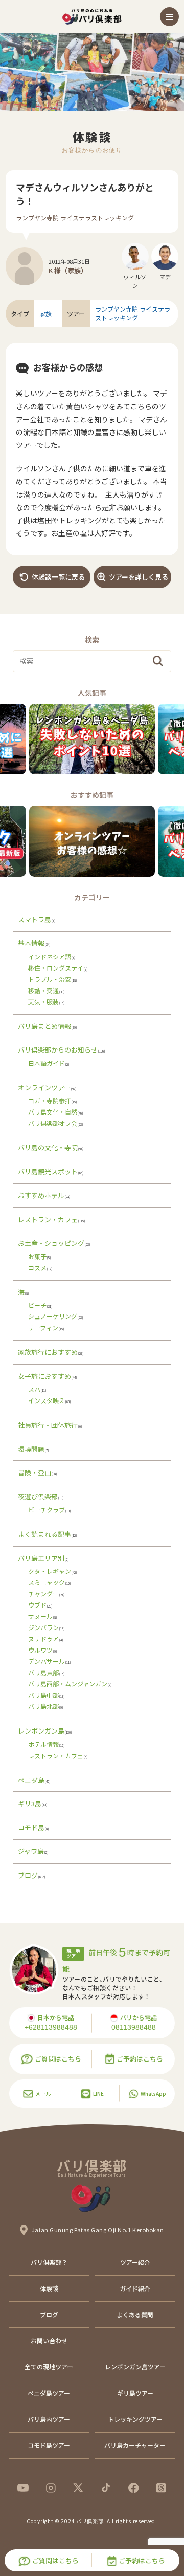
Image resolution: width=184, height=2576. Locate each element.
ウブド (37, 1605)
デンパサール (47, 1661)
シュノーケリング (53, 1316)
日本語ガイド (47, 1063)
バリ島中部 (43, 1695)
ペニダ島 (31, 1780)
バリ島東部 (43, 1672)
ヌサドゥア (43, 1639)
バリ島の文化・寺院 (48, 1148)
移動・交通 (43, 990)
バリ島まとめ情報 (44, 1026)
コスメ (37, 1268)
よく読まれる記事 (44, 1534)
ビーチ (37, 1305)
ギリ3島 (30, 1804)
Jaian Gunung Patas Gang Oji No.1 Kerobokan (98, 2230)
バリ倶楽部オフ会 (53, 1123)
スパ (34, 1389)
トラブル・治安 (50, 979)
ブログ (28, 1875)
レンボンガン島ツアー (135, 2367)
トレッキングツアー (135, 2419)
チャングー (43, 1593)
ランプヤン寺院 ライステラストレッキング (75, 218)
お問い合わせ (49, 2341)
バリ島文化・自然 (53, 1112)
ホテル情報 (43, 1744)
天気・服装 (43, 1002)
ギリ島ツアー (135, 2393)
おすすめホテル (41, 1195)
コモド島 (31, 1828)
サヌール (40, 1616)
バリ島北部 (43, 1706)
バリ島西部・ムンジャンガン (68, 1684)
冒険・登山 (34, 1472)
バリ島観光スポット (48, 1172)
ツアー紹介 (135, 2262)
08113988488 (134, 2027)
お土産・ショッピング (51, 1243)
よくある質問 (135, 2314)
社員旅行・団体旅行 (48, 1425)
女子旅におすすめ (44, 1376)
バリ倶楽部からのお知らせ (58, 1050)
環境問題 (31, 1449)
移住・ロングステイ (56, 968)
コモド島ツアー (49, 2445)
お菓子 (37, 1256)
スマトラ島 (34, 920)
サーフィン (43, 1327)
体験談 (49, 2288)
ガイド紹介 (135, 2288)
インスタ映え (47, 1400)
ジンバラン (43, 1627)
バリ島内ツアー (49, 2419)
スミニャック (47, 1582)
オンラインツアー (44, 1088)
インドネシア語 (50, 956)
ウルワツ (40, 1650)
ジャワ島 (31, 1851)
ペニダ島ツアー (49, 2393)
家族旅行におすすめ (48, 1352)
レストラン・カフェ (48, 1219)
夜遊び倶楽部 (38, 1497)
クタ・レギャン (50, 1571)
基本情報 (31, 943)
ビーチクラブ (47, 1509)
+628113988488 (51, 2027)
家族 (45, 314)
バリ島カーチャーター (135, 2445)
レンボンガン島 (41, 1731)
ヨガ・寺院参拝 (50, 1100)
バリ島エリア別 (41, 1558)
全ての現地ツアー (49, 2367)
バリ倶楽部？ (49, 2262)
